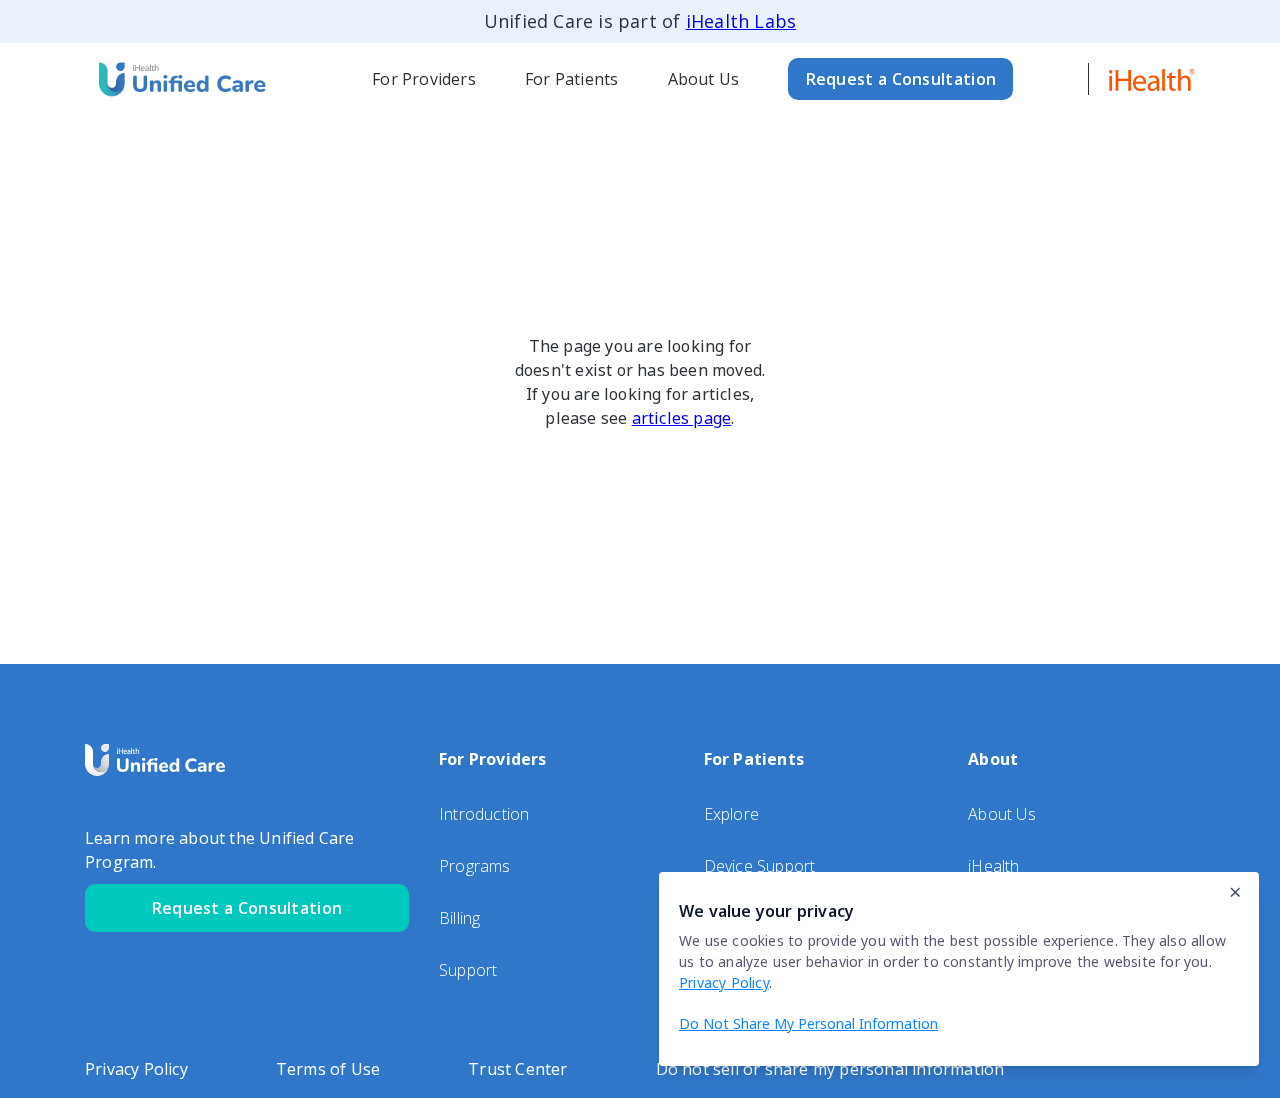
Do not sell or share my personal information (830, 1069)
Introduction (484, 814)
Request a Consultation (901, 79)
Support (468, 970)
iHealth (993, 866)
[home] (180, 78)
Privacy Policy (136, 1069)
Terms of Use (328, 1069)
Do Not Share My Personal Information (808, 1023)
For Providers (424, 79)
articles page (682, 418)
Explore (731, 814)
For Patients (571, 79)
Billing (459, 918)
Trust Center (517, 1069)
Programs (475, 866)
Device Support (760, 866)
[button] (424, 79)
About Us (704, 79)
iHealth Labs (741, 21)
